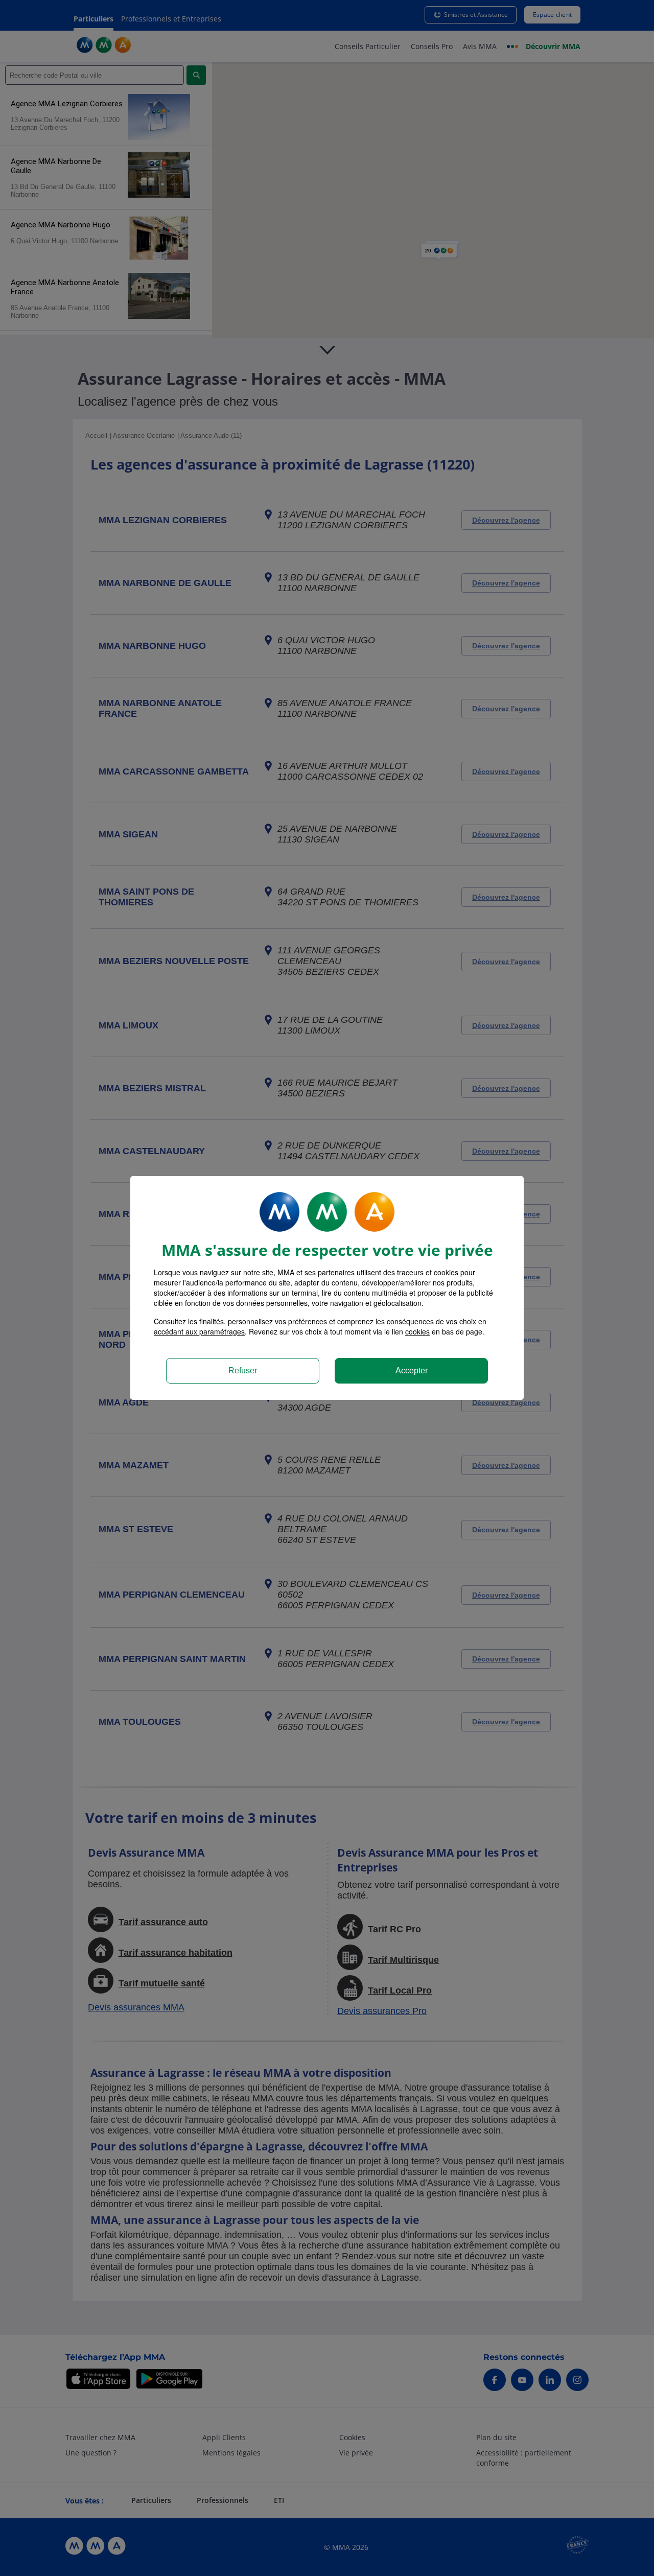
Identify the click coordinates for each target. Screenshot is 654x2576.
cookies (417, 1331)
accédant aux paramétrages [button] (199, 1331)
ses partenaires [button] (330, 1272)
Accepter (412, 1371)
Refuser (243, 1371)
